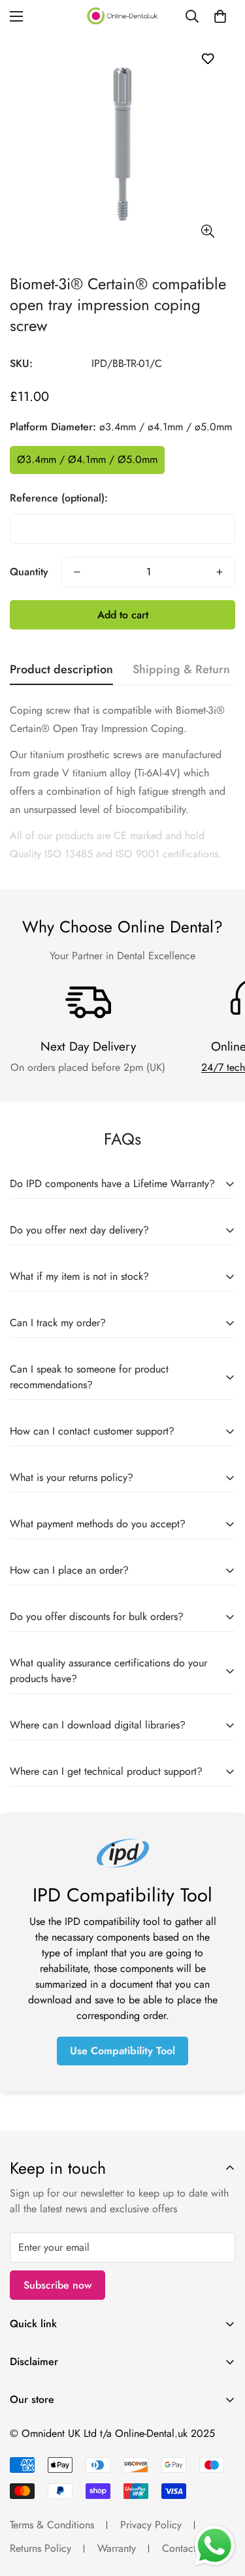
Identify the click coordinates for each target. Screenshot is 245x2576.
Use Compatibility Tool (122, 2051)
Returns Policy (41, 2548)
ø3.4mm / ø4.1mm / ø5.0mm (87, 459)
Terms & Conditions (52, 2525)
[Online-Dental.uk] (123, 16)
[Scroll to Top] (221, 2507)
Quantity (29, 572)
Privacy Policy (151, 2525)
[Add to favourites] (207, 58)
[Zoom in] (207, 231)
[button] (220, 16)
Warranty (117, 2548)
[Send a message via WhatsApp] (215, 2546)
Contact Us (186, 2548)
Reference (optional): (59, 498)
